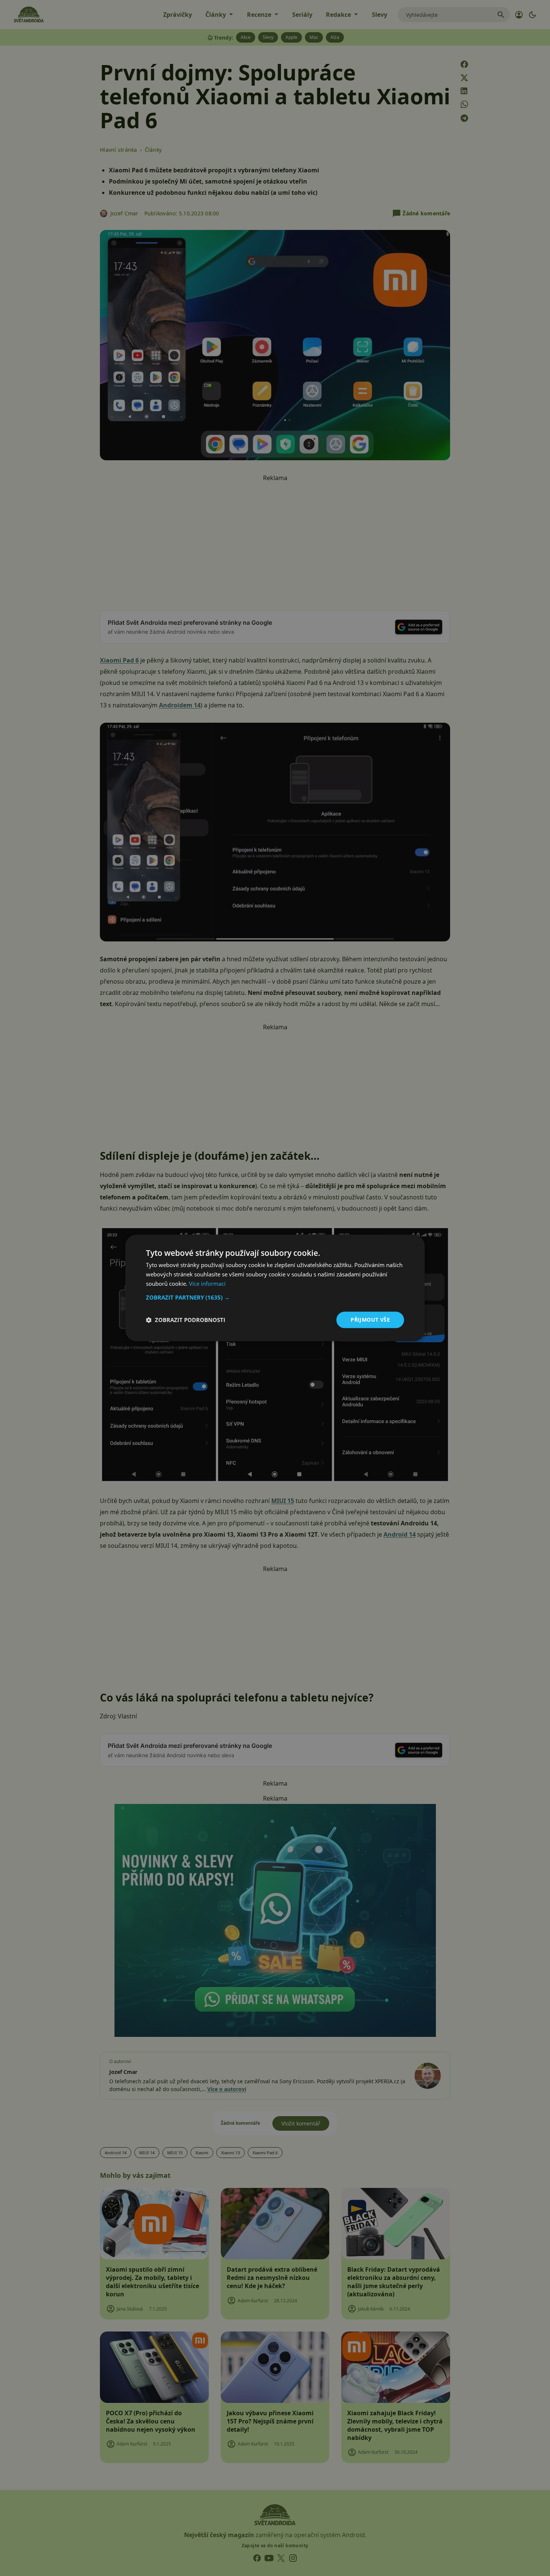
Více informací (207, 1284)
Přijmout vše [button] (370, 1320)
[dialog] (275, 1288)
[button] (275, 1297)
